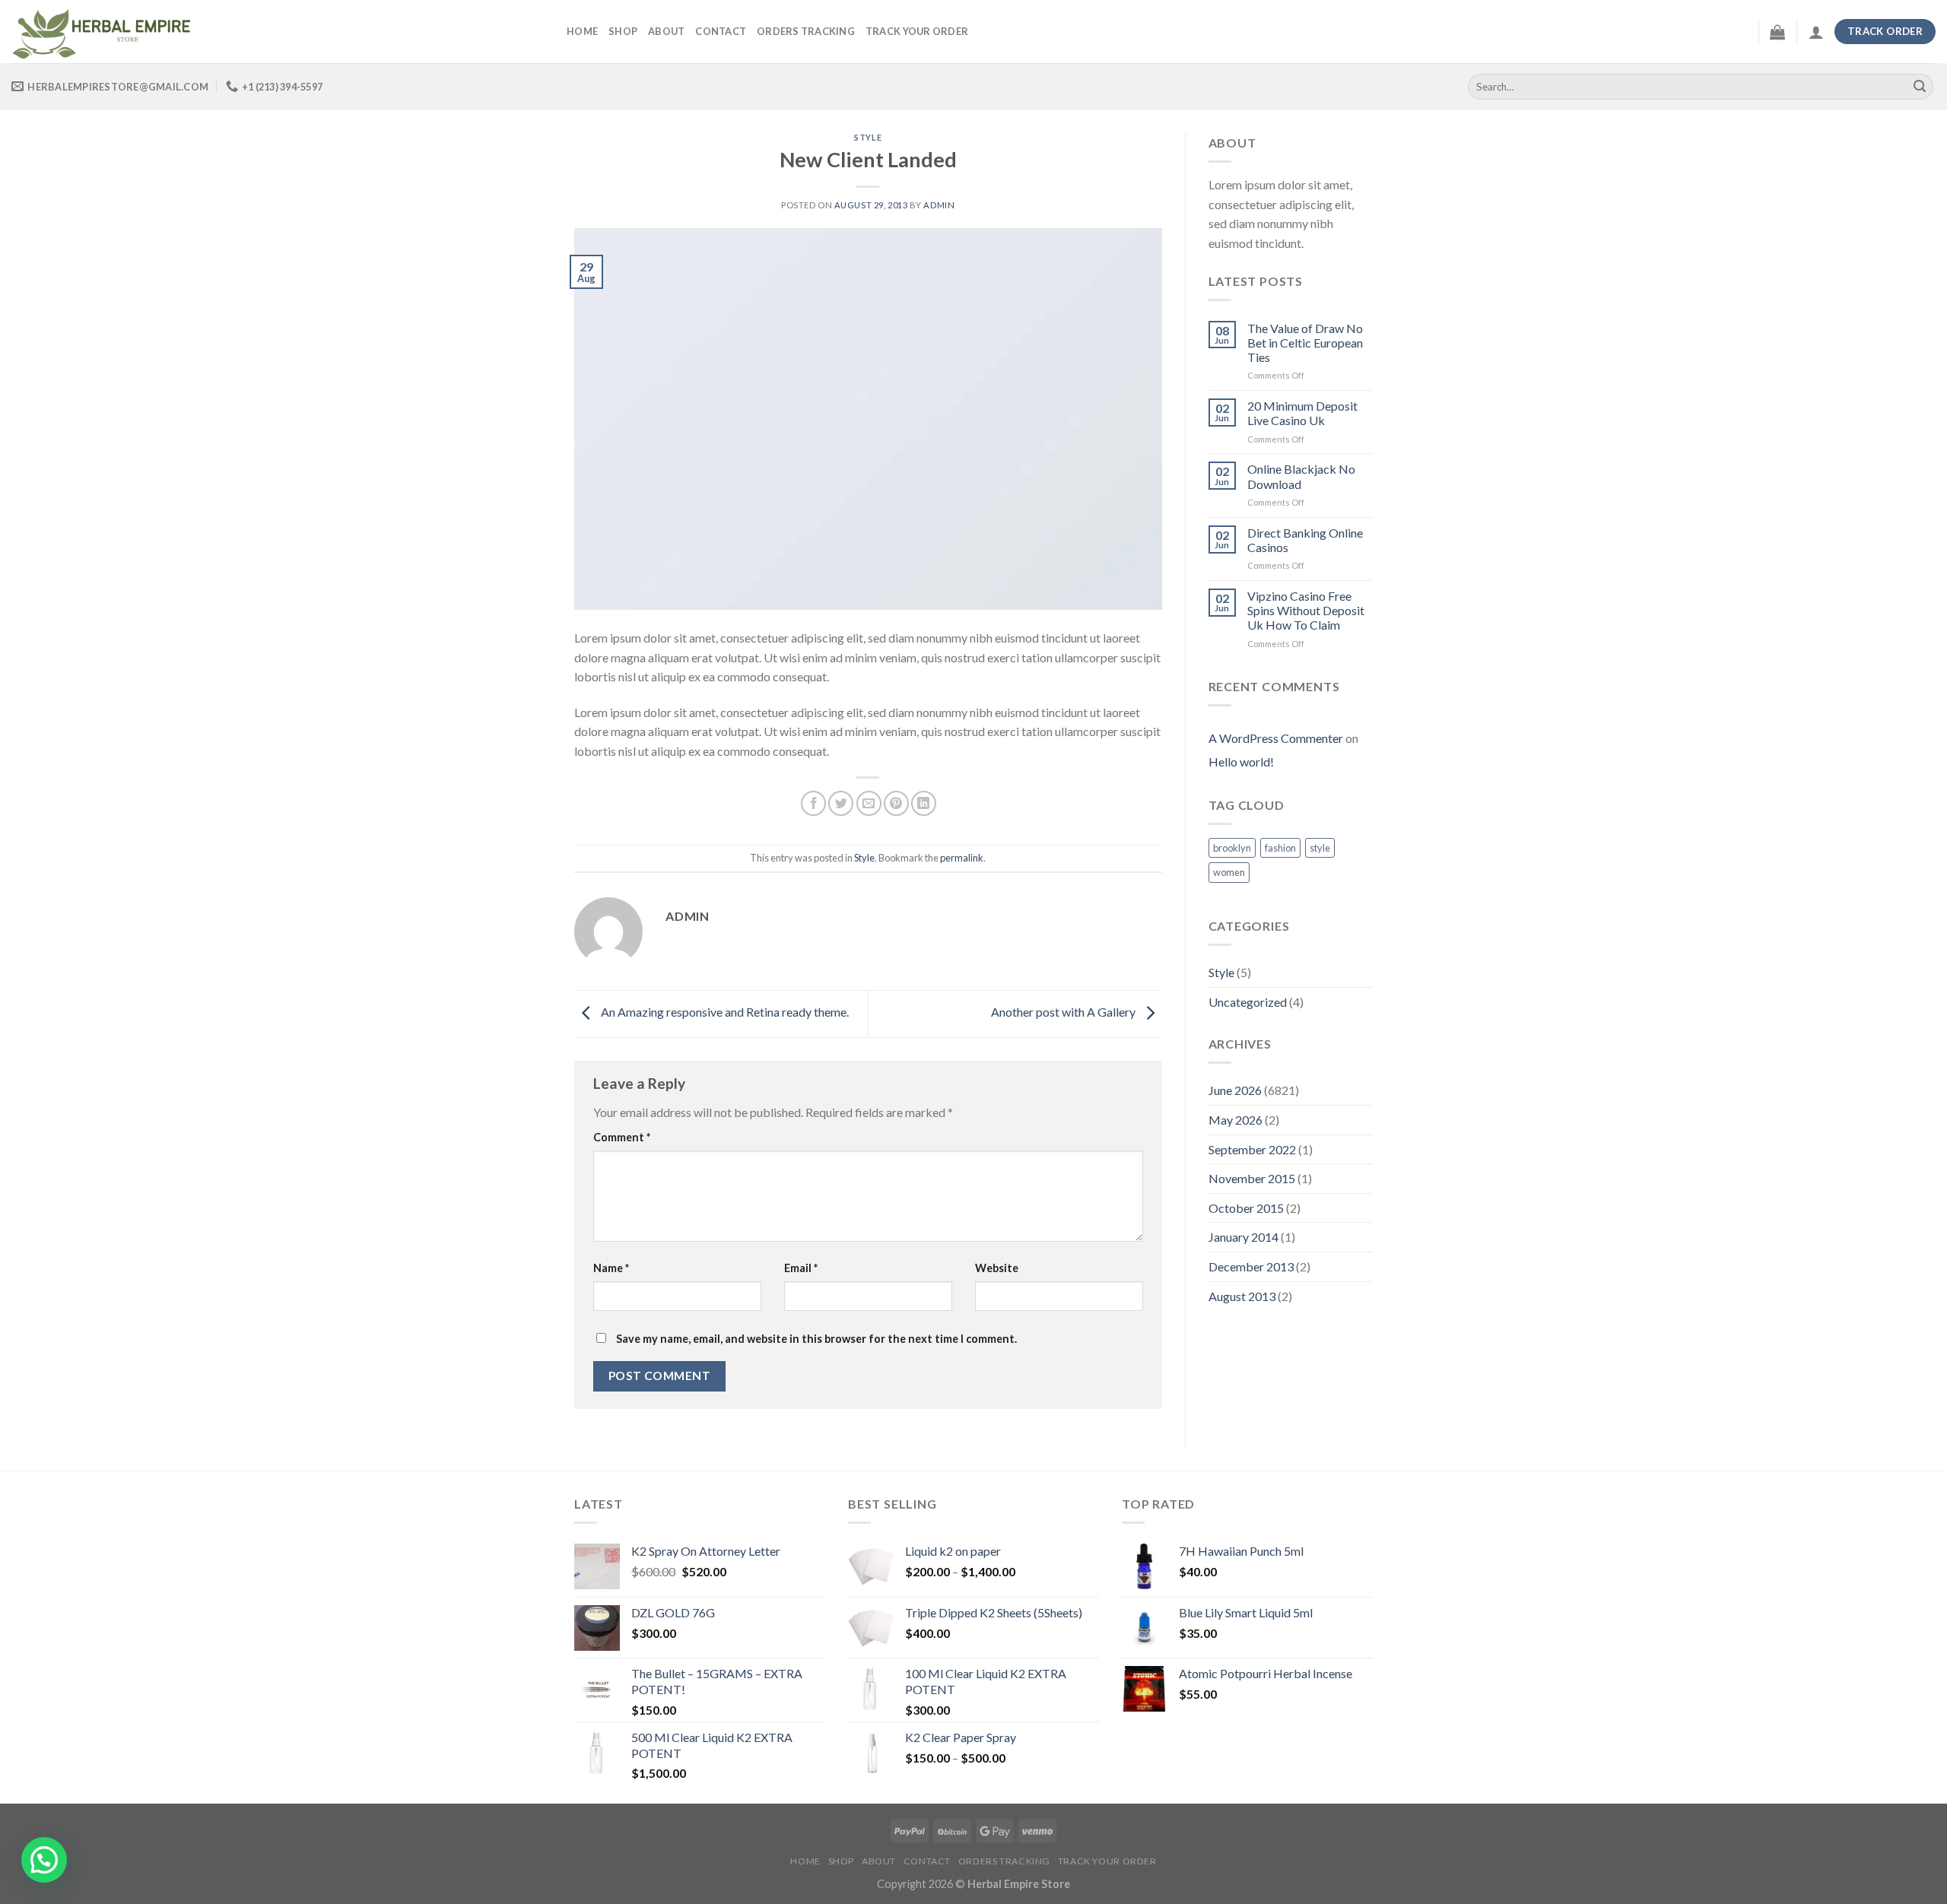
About (666, 31)
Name (611, 1268)
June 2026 (1235, 1090)
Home (582, 31)
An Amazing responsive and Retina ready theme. (724, 1012)
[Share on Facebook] (813, 803)
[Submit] (1920, 87)
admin (939, 205)
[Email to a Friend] (869, 803)
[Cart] (1777, 32)
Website (997, 1268)
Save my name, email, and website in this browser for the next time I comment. (816, 1339)
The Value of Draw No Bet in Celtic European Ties (1305, 343)
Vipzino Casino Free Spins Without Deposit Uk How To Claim (1306, 610)
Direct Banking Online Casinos (1305, 540)
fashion (1280, 848)
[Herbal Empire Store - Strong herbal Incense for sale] (278, 32)
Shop (623, 31)
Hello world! (1241, 762)
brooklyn (1232, 848)
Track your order (917, 31)
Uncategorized (1248, 1002)
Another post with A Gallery (1064, 1012)
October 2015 (1246, 1208)
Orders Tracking (806, 31)
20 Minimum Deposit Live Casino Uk (1302, 413)
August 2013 (1242, 1296)
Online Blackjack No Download (1301, 476)
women (1229, 872)
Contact (721, 31)
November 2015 (1252, 1178)
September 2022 (1252, 1149)
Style (868, 137)
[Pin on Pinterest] (896, 803)
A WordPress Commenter (1276, 738)
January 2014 (1243, 1237)
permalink (962, 858)
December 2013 (1251, 1266)
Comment (622, 1137)
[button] (44, 1860)
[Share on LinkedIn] (924, 803)
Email (801, 1268)
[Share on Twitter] (841, 803)
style (1320, 848)
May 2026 (1236, 1120)
